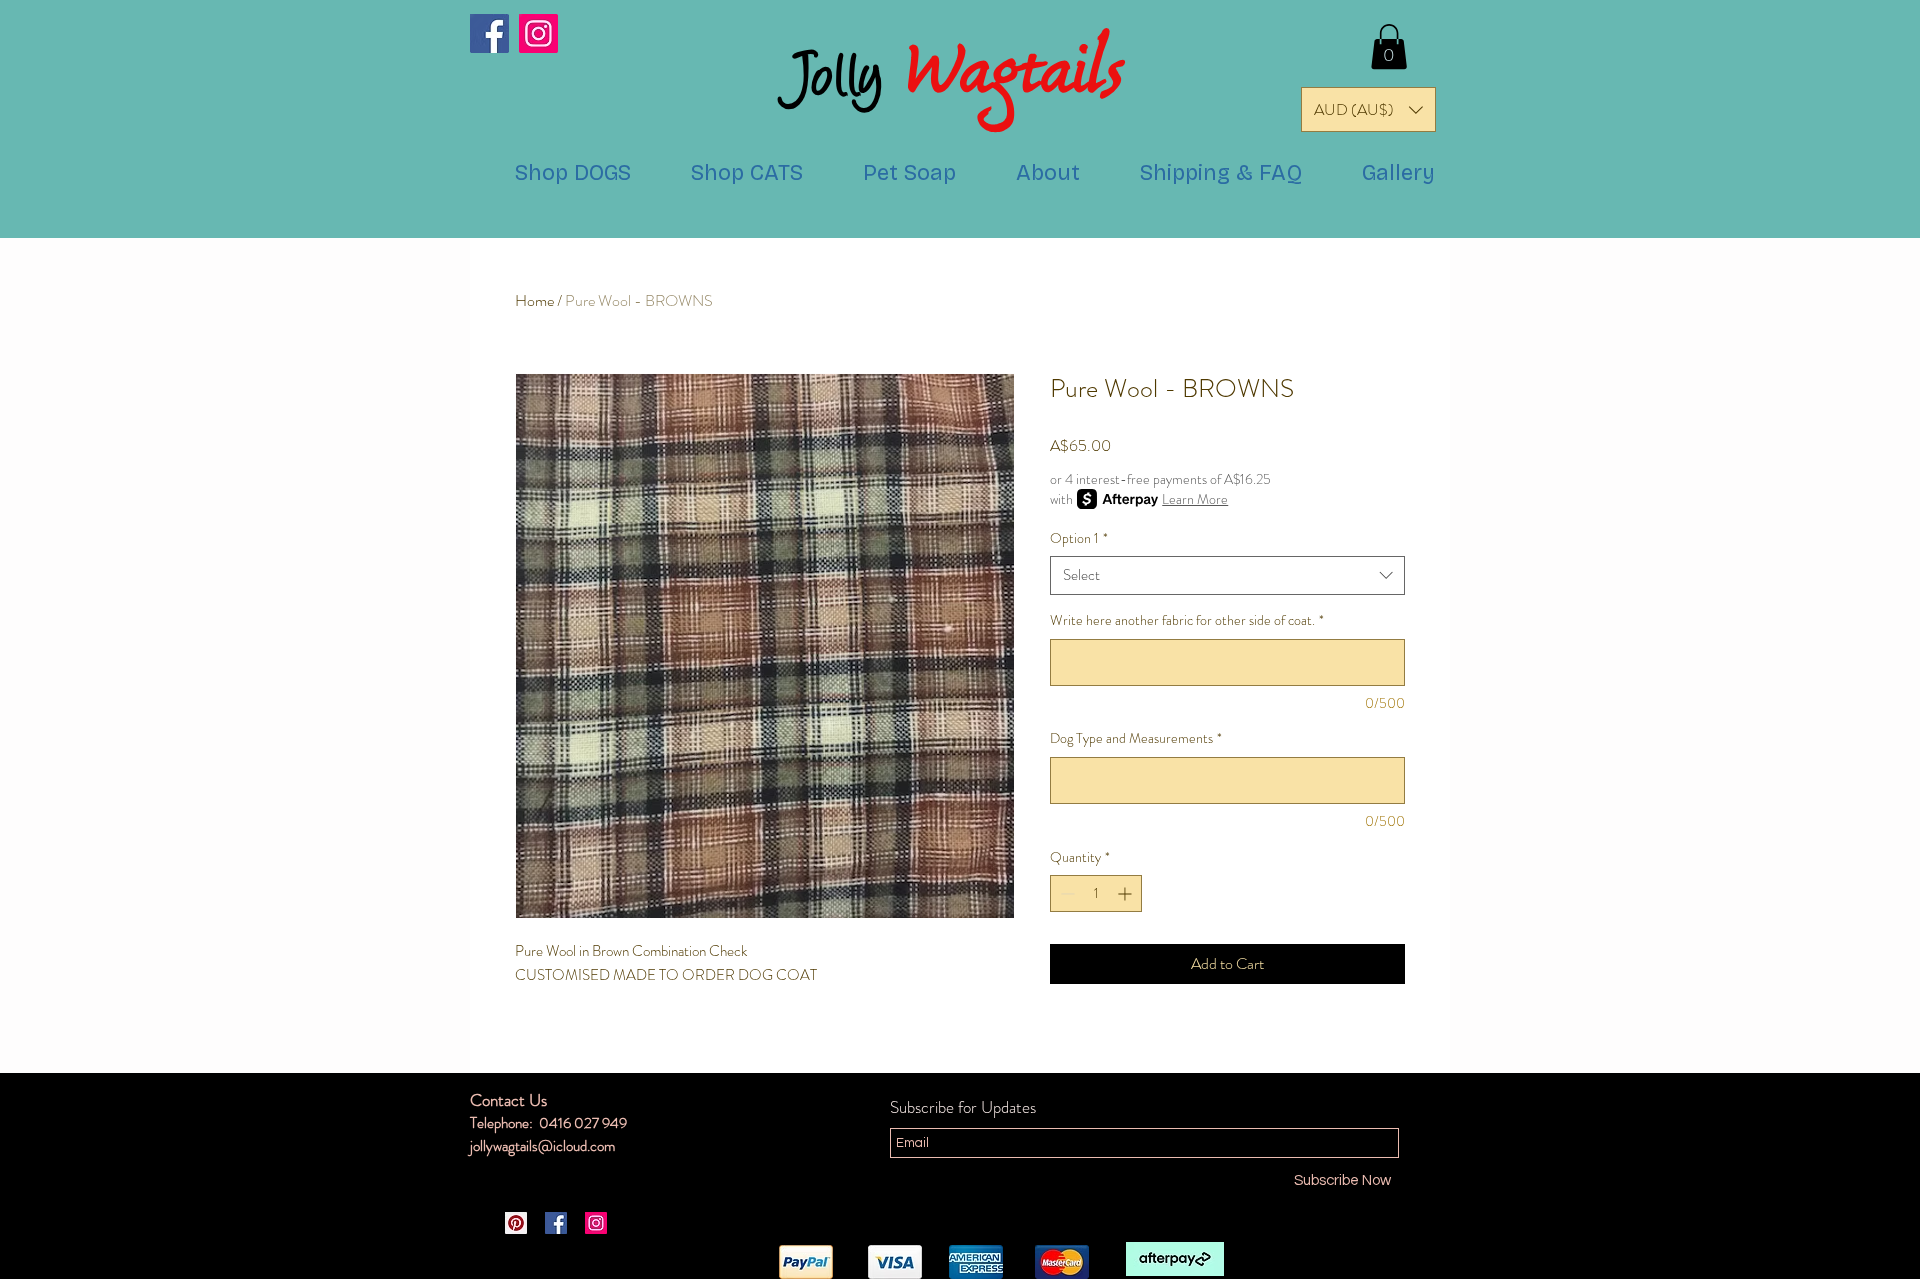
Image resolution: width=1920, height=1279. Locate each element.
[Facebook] (489, 33)
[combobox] (1227, 575)
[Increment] (1126, 893)
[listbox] (1368, 109)
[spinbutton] (1096, 893)
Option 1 (1079, 538)
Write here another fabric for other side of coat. (1187, 620)
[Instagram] (538, 33)
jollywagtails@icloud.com (542, 1146)
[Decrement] (1065, 893)
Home (534, 300)
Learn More (1195, 499)
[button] (1389, 46)
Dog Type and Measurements (1136, 738)
